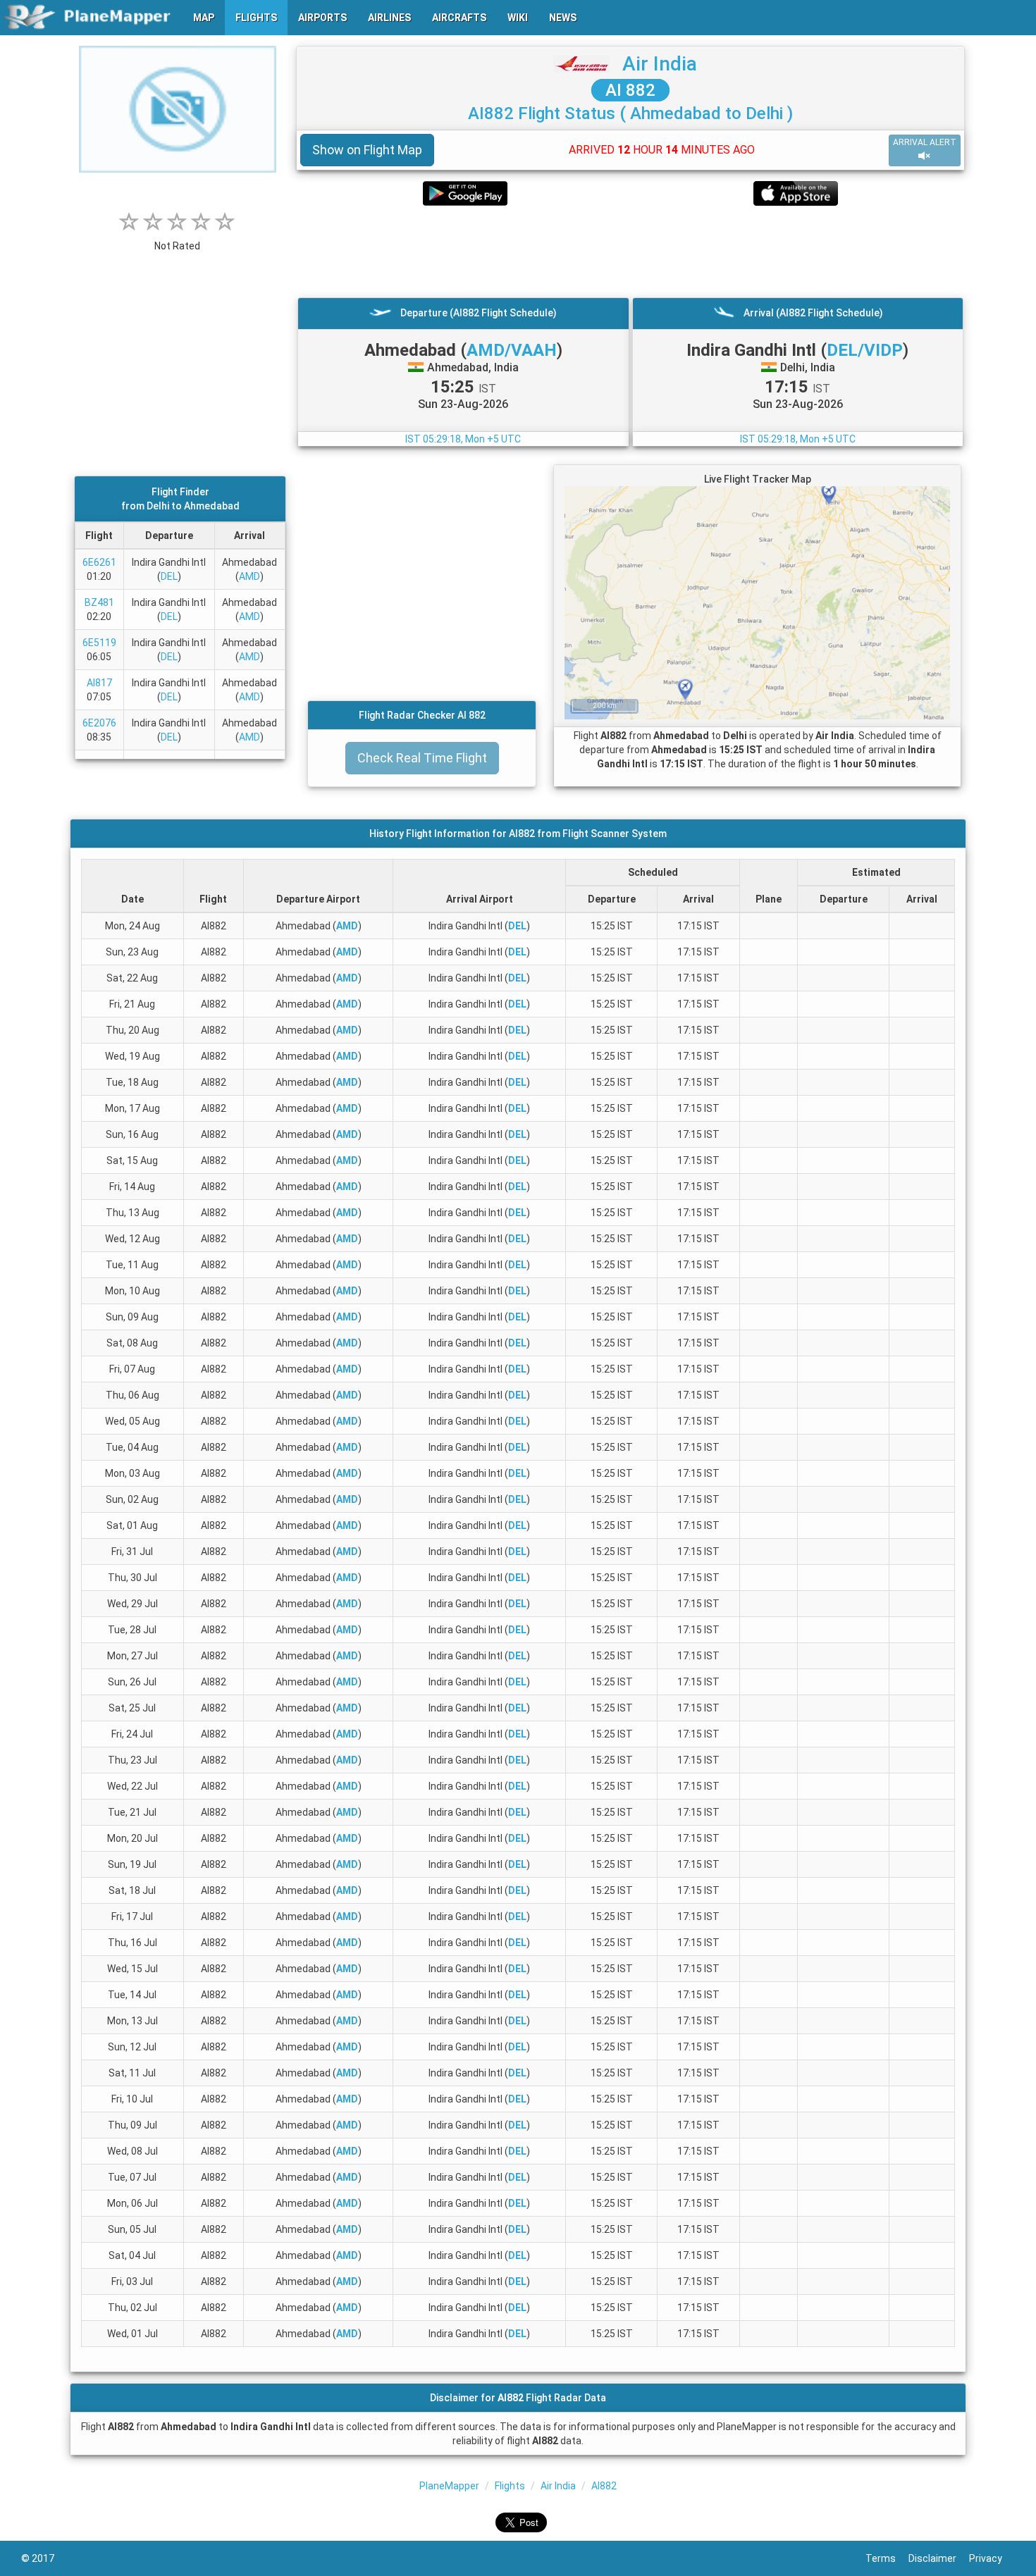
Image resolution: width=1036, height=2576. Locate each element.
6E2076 (99, 723)
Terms (887, 2558)
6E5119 (99, 643)
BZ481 (99, 602)
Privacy (992, 2558)
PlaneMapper (449, 2486)
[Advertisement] (630, 252)
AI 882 (630, 90)
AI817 (99, 683)
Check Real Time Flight (422, 758)
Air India (660, 64)
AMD (249, 576)
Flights (510, 2486)
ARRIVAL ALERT (925, 142)
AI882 (604, 2486)
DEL (169, 576)
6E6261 (99, 562)
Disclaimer (939, 2558)
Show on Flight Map (367, 150)
